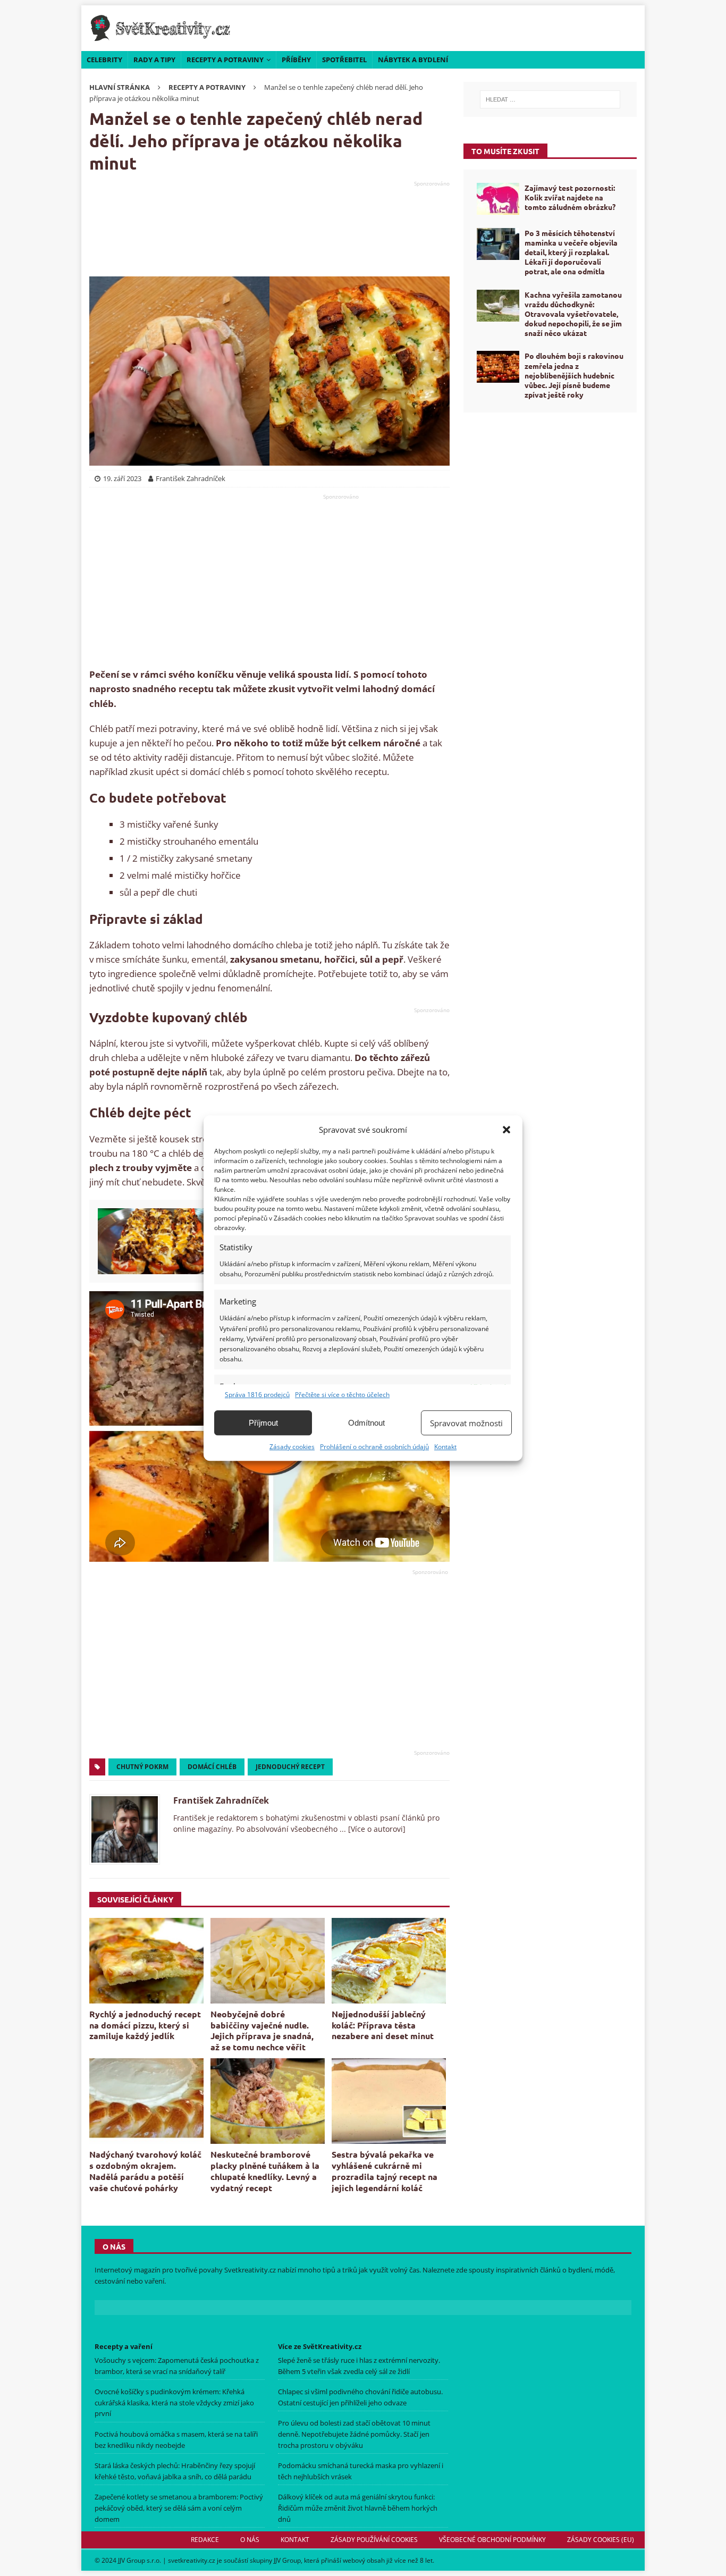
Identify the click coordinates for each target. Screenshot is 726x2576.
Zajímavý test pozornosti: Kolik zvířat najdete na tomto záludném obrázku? (570, 197)
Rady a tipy (154, 60)
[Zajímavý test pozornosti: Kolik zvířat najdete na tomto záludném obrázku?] (498, 199)
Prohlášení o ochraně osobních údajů (374, 1447)
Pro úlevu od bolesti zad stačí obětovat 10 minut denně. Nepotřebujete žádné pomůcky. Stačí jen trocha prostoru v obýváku (354, 2434)
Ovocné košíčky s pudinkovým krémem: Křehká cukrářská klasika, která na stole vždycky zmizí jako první (174, 2403)
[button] (506, 1130)
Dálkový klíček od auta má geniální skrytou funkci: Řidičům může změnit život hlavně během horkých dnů (358, 2508)
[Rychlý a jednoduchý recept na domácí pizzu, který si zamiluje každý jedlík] (146, 1961)
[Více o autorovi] (376, 1829)
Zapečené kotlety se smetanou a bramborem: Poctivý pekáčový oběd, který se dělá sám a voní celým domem (179, 2508)
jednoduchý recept (290, 1767)
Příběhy (296, 60)
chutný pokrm (142, 1767)
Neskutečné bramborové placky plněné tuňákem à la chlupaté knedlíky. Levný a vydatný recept (265, 2171)
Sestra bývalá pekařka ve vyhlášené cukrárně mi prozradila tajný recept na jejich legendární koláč (385, 2171)
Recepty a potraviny (225, 60)
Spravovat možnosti (466, 1423)
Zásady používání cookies (374, 2540)
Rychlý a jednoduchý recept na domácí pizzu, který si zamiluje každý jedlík (145, 2025)
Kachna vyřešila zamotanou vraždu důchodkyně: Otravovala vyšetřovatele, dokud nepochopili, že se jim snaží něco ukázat (573, 314)
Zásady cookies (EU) (601, 2540)
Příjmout (263, 1423)
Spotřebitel (344, 60)
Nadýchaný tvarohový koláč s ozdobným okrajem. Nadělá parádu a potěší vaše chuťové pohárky (145, 2171)
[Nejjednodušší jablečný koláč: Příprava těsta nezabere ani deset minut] (389, 1961)
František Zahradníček (221, 1800)
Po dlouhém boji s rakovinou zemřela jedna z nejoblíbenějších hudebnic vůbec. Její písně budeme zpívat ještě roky (574, 375)
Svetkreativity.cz (250, 2270)
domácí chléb (212, 1767)
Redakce (205, 2540)
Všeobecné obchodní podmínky (492, 2540)
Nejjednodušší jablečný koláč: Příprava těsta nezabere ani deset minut (383, 2025)
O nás (250, 2540)
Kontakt (445, 1447)
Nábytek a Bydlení (413, 60)
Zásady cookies (292, 1447)
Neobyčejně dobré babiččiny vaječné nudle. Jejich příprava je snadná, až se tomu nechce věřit (262, 2030)
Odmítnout (366, 1423)
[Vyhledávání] (550, 99)
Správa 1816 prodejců (257, 1395)
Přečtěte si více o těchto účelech (342, 1395)
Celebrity (104, 60)
